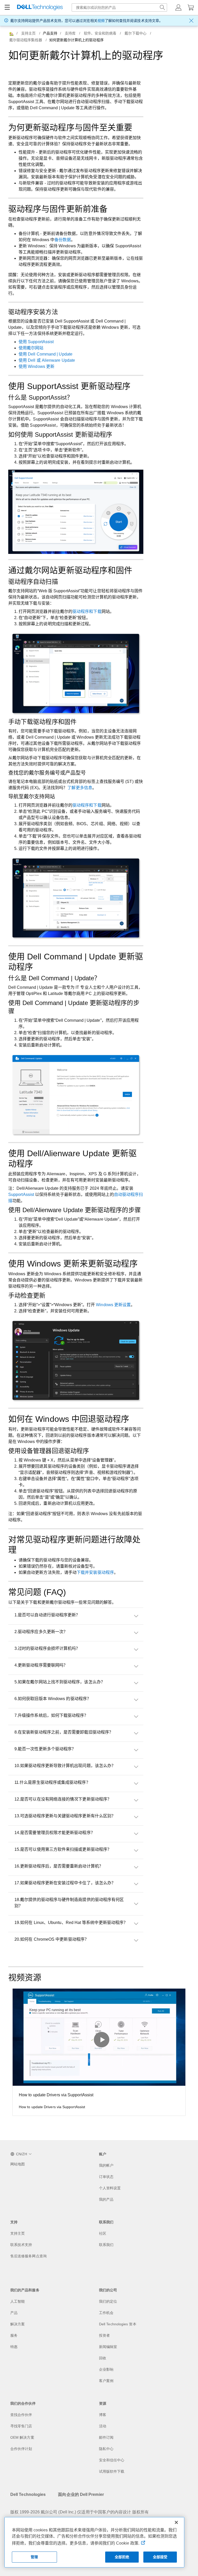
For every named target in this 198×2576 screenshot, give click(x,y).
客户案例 (106, 2381)
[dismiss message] (191, 21)
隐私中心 (106, 2449)
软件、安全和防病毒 (100, 33)
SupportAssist (21, 1194)
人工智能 (18, 2301)
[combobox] (119, 7)
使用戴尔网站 (31, 348)
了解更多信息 (80, 788)
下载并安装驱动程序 (95, 1572)
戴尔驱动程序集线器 (26, 40)
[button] (178, 7)
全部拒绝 (122, 2557)
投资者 (104, 2335)
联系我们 (106, 2245)
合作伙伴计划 (21, 2449)
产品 (14, 2313)
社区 (103, 2233)
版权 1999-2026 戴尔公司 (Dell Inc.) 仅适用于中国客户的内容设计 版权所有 (80, 2512)
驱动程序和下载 (87, 611)
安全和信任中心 (112, 2460)
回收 (103, 2358)
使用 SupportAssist (36, 342)
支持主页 (28, 33)
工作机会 (106, 2313)
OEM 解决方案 (22, 2437)
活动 (103, 2426)
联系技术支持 (21, 2245)
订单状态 (106, 2177)
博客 (103, 2415)
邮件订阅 (106, 2437)
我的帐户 (106, 2165)
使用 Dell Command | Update (46, 354)
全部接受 (160, 2557)
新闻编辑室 (108, 2347)
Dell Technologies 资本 (118, 2324)
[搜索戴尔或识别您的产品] (162, 7)
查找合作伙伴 (21, 2415)
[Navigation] (7, 7)
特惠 (14, 2347)
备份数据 (63, 240)
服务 (14, 2335)
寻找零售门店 (21, 2426)
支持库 (70, 33)
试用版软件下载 (112, 2471)
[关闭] (176, 2522)
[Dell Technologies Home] (40, 8)
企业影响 (106, 2369)
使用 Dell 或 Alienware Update (47, 360)
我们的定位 (108, 2301)
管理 (34, 2557)
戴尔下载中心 (135, 33)
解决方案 (18, 2324)
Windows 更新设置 (113, 1305)
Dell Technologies (28, 2494)
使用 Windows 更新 (36, 366)
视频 (101, 21)
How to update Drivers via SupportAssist (56, 2095)
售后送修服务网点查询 (28, 2256)
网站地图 (18, 2164)
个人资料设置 (110, 2188)
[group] (99, 2052)
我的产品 (106, 2199)
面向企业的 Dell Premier (81, 2494)
